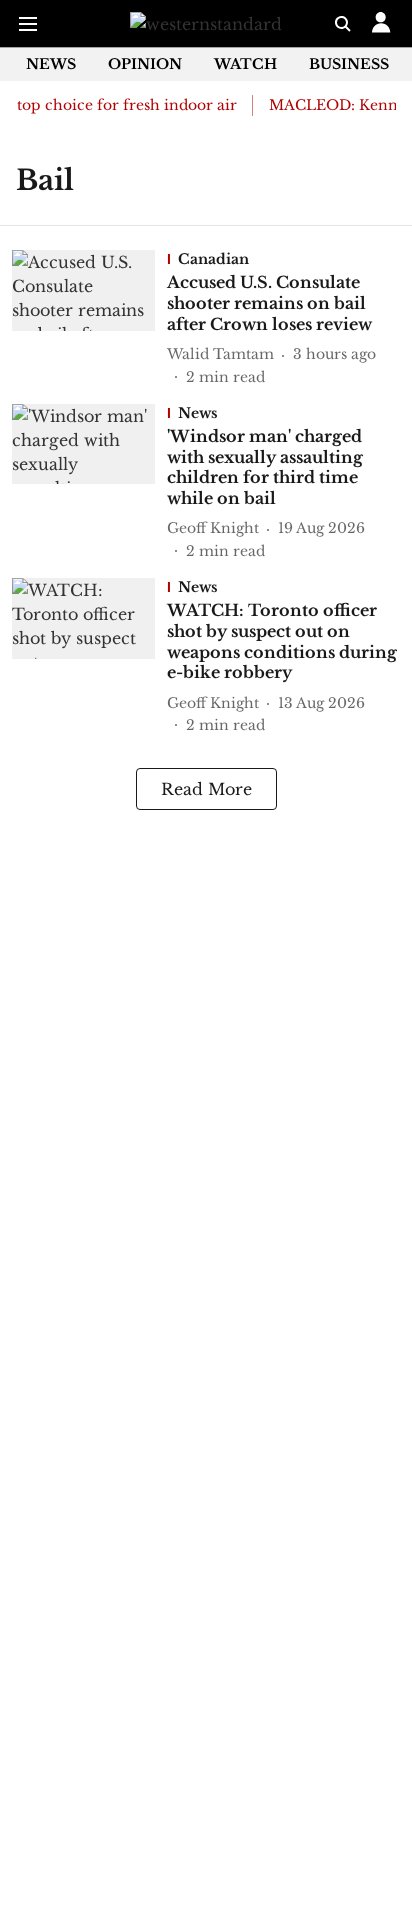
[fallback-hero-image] (89, 318)
